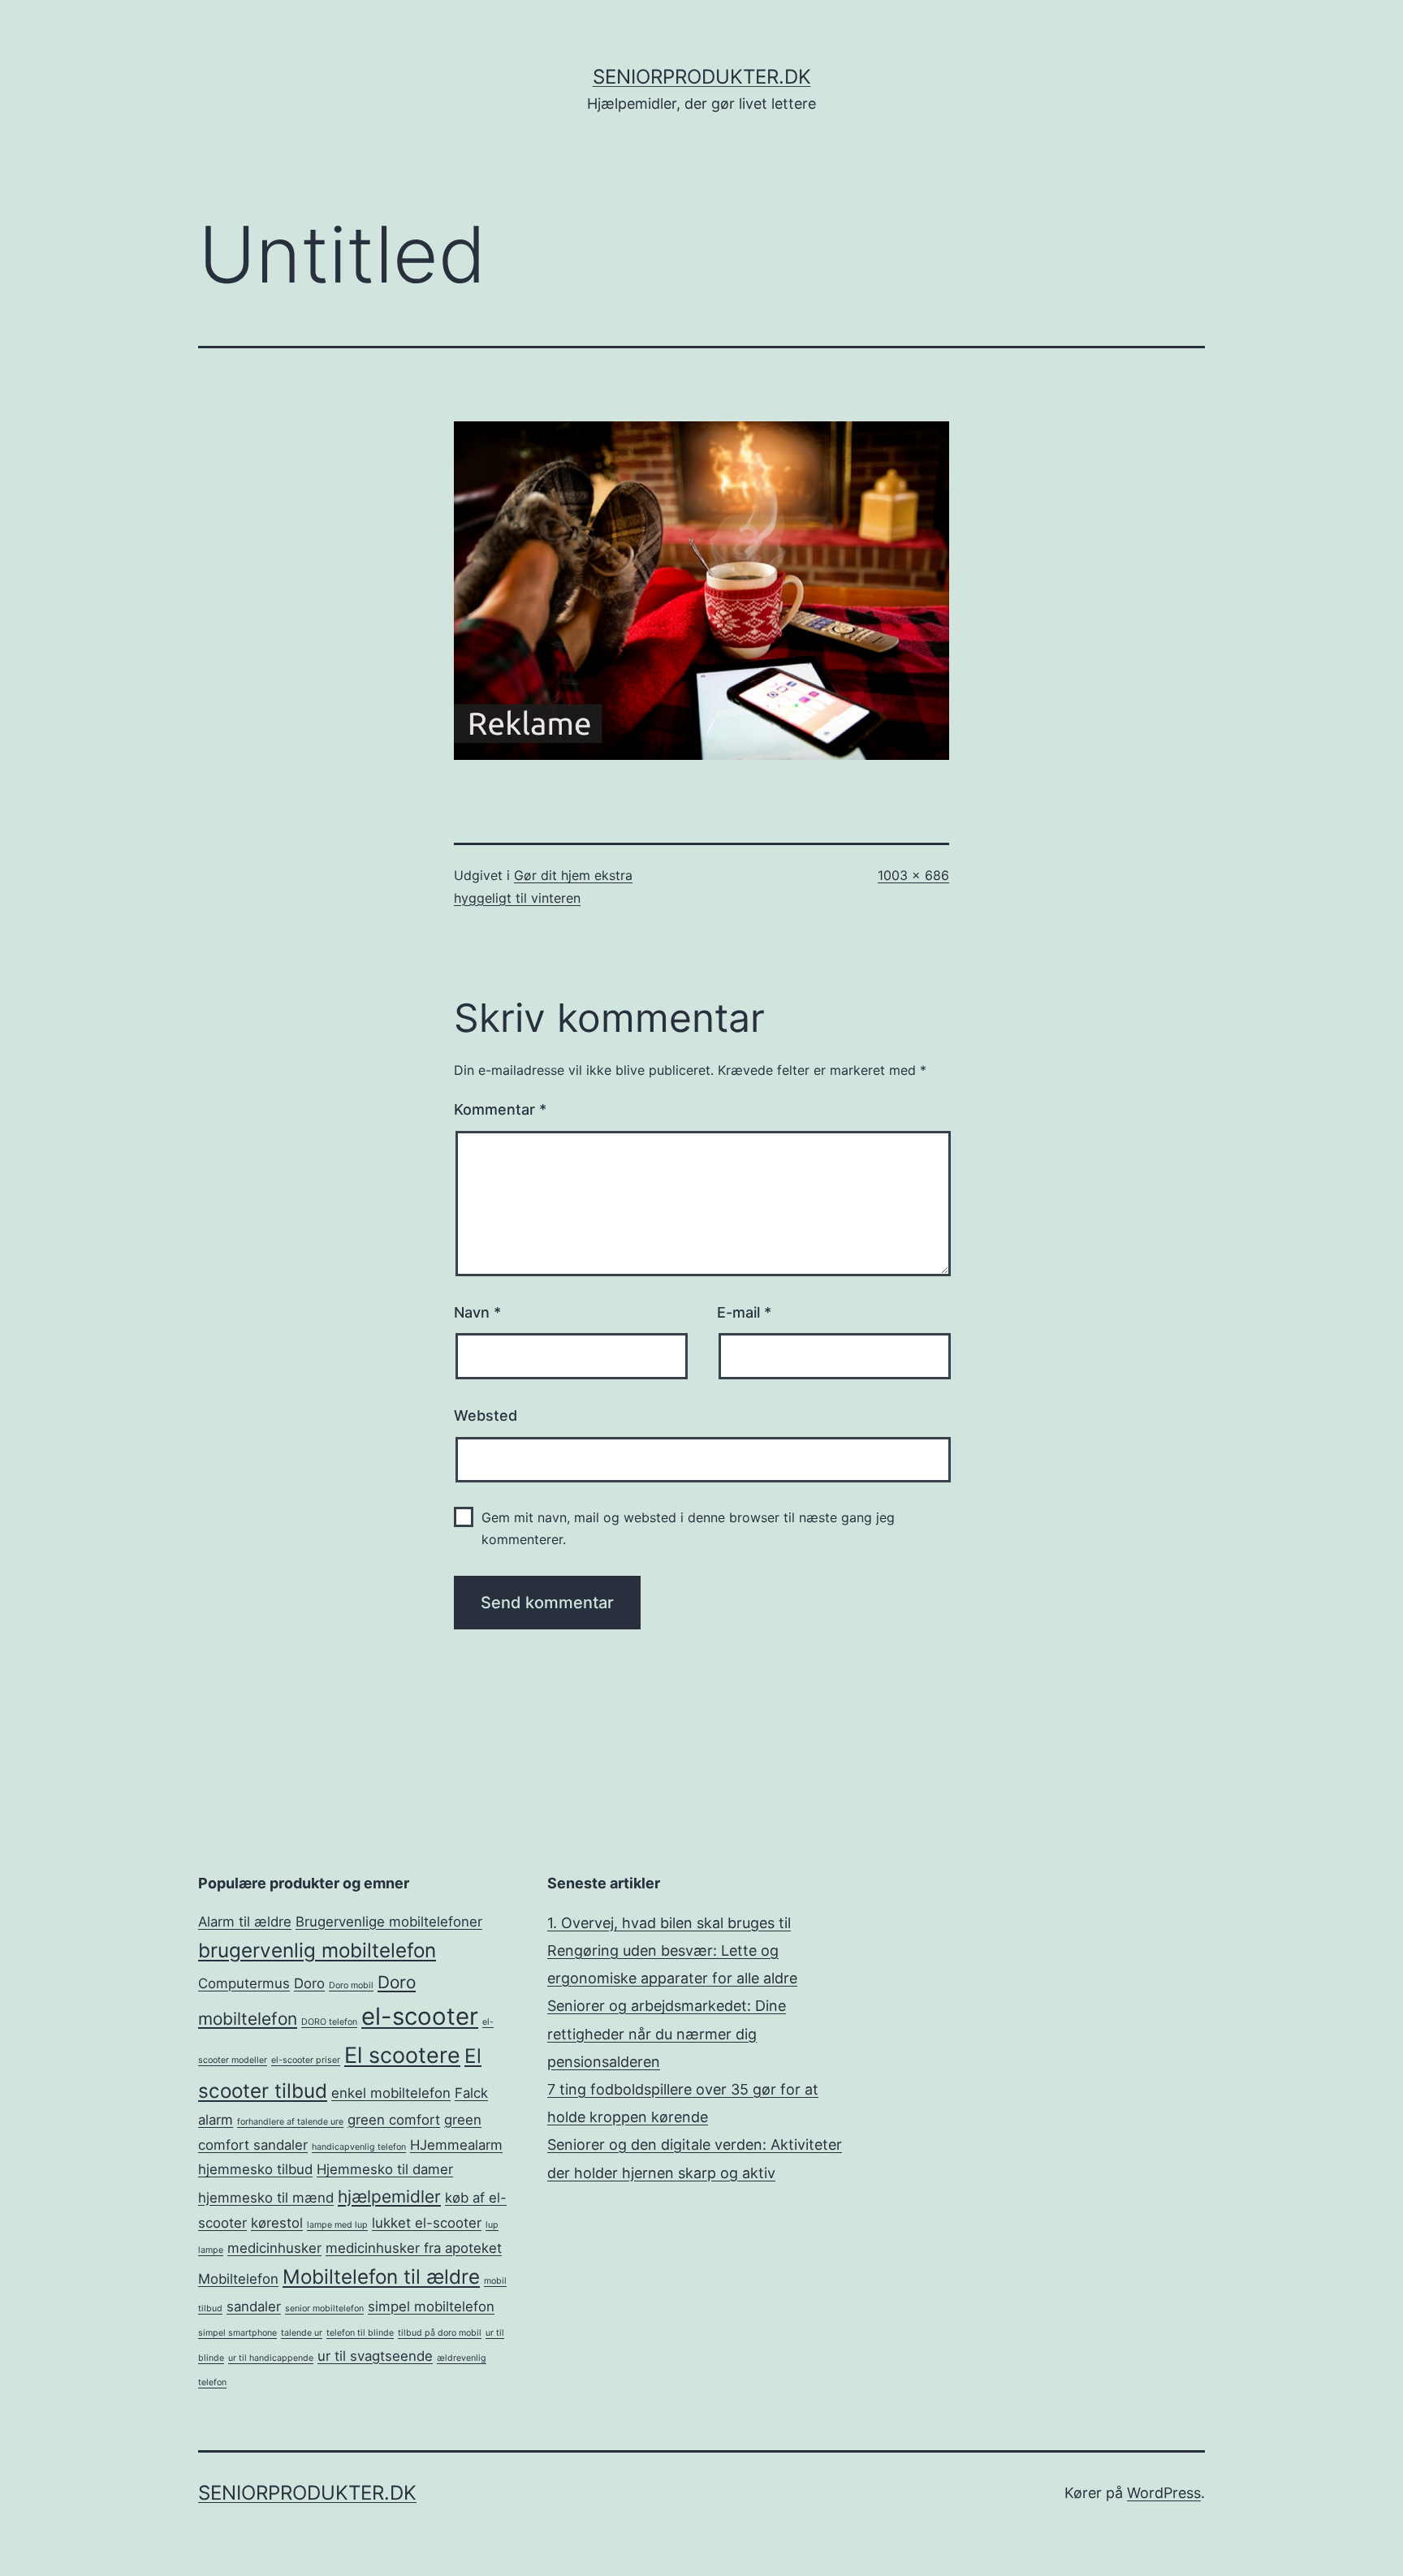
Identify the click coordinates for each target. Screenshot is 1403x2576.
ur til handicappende (271, 2358)
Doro (309, 1983)
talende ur (302, 2333)
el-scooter (420, 2016)
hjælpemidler (389, 2196)
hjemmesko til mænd (266, 2198)
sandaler (254, 2306)
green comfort (394, 2120)
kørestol (277, 2223)
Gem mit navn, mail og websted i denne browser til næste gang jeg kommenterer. (688, 1528)
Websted (486, 1415)
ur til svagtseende (375, 2356)
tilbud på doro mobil (440, 2333)
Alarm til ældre (245, 1922)
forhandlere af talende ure (290, 2122)
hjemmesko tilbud (255, 2169)
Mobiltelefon (238, 2279)
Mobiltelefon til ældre (381, 2277)
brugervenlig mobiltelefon (317, 1950)
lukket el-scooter (427, 2223)
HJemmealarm (456, 2145)
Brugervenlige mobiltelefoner (389, 1922)
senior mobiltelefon (324, 2308)
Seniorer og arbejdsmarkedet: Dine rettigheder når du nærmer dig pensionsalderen (667, 2033)
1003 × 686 (913, 875)
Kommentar (500, 1109)
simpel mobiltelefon (431, 2306)
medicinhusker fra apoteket (414, 2248)
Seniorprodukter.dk (702, 77)
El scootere (402, 2055)
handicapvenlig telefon (359, 2147)
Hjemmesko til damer (385, 2169)
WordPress (1164, 2493)
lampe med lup (337, 2225)
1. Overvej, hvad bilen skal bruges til (669, 1923)
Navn (477, 1312)
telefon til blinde (360, 2333)
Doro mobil (351, 1985)
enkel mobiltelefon (391, 2093)
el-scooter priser (306, 2060)
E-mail (744, 1312)
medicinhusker (274, 2248)
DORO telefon (329, 2022)
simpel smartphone (237, 2333)
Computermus (244, 1983)
